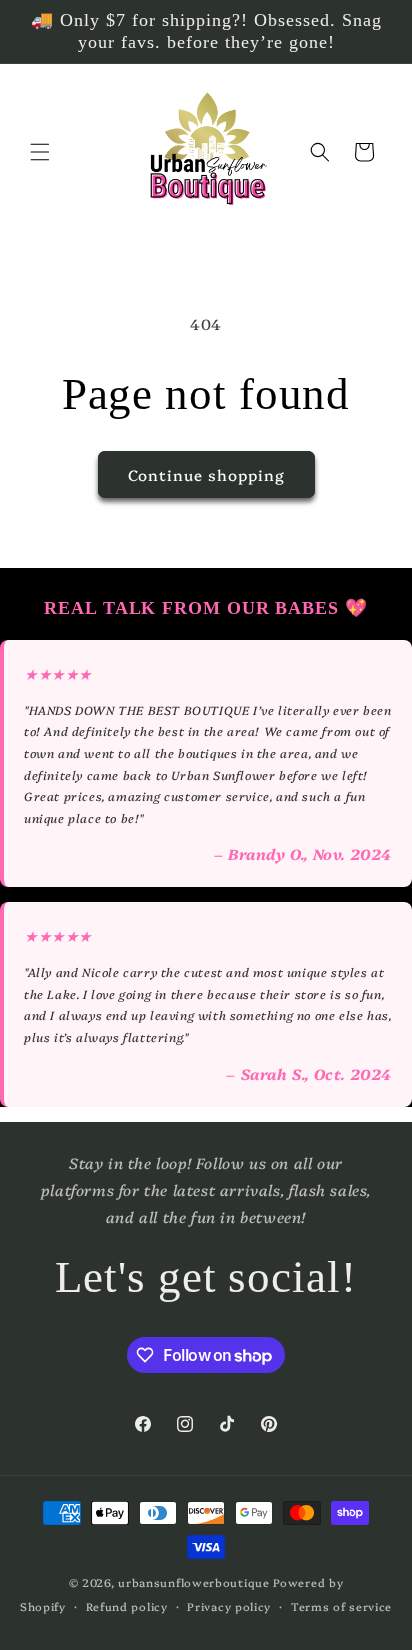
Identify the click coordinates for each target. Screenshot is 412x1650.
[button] (40, 152)
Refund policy (127, 1606)
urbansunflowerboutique (193, 1582)
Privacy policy (229, 1606)
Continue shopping (206, 474)
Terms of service (341, 1606)
